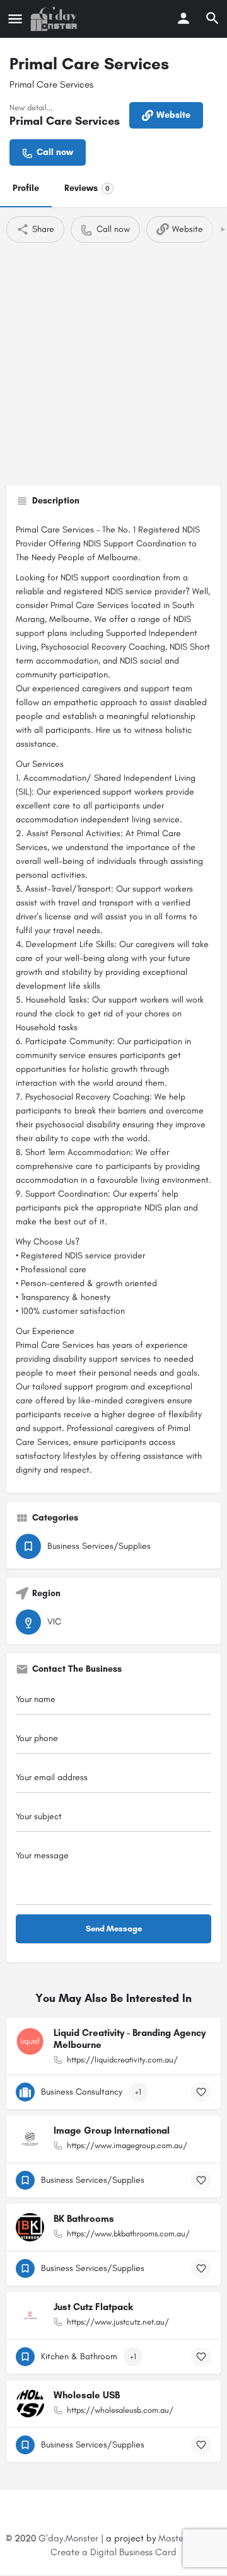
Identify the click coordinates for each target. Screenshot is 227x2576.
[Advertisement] (113, 362)
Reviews (87, 188)
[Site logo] (55, 19)
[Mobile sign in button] (183, 18)
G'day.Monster (68, 2538)
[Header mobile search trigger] (212, 18)
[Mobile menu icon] (15, 19)
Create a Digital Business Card (113, 2552)
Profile (26, 188)
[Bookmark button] (201, 2092)
